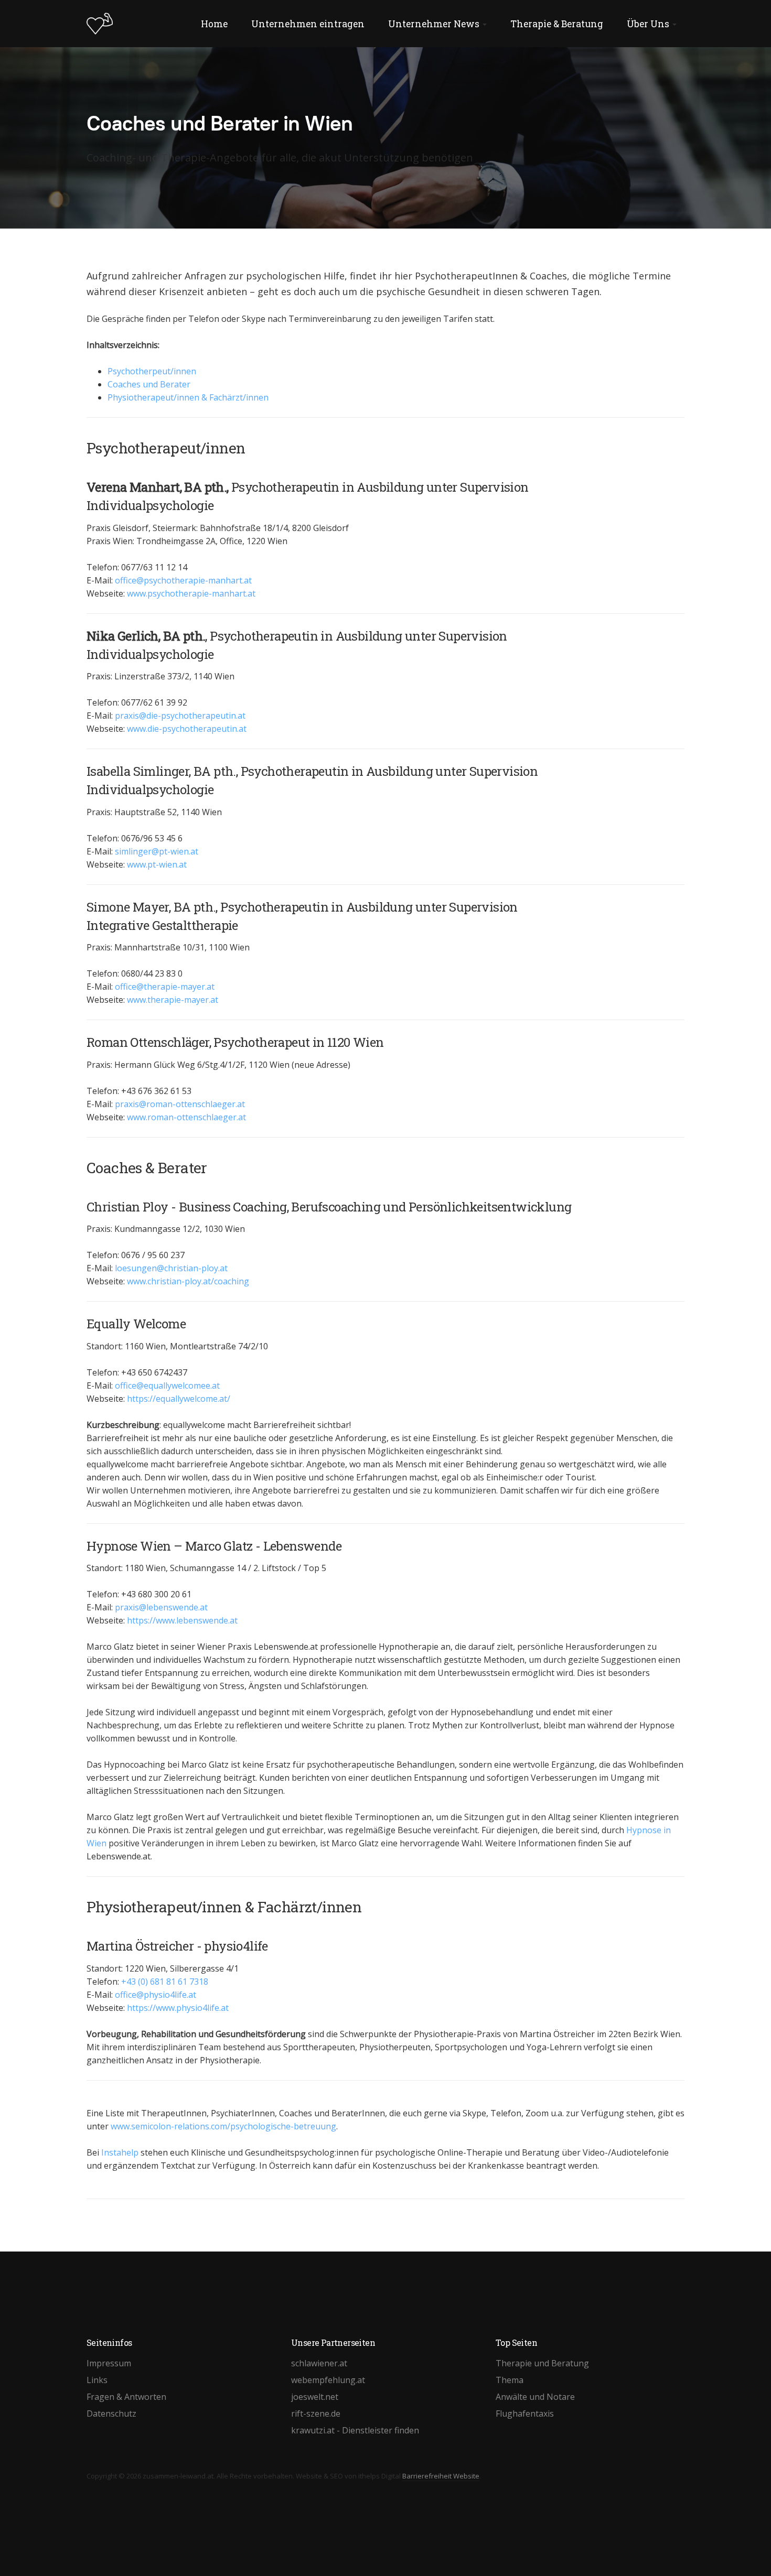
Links (97, 2380)
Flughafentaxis (525, 2413)
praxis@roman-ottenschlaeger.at (180, 1104)
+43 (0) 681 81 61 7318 (165, 1982)
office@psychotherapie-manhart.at (183, 580)
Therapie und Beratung (542, 2363)
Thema (510, 2380)
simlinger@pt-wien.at (157, 851)
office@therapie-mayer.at (165, 987)
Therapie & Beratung (557, 24)
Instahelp (120, 2152)
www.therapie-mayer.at (173, 1000)
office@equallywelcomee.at (167, 1386)
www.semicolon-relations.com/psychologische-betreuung (223, 2126)
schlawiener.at (319, 2363)
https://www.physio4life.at (178, 2008)
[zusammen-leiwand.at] (100, 24)
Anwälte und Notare (535, 2397)
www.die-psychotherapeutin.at (187, 729)
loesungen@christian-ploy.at (171, 1268)
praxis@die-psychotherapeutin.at (180, 716)
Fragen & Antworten (126, 2397)
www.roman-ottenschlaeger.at (186, 1117)
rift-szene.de (316, 2413)
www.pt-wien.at (157, 864)
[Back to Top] (740, 2545)
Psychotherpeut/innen (152, 371)
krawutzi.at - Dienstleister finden (355, 2430)
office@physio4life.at (156, 1995)
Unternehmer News (435, 24)
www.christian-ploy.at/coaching (188, 1281)
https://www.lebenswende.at (182, 1620)
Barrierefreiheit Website (441, 2476)
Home (214, 24)
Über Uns (649, 24)
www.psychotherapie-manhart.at (191, 593)
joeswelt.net (315, 2397)
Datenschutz (111, 2413)
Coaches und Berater (149, 384)
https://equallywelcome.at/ (179, 1399)
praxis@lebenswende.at (161, 1607)
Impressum (109, 2363)
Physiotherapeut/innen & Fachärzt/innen (188, 397)
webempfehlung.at (328, 2380)
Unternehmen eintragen (308, 24)
